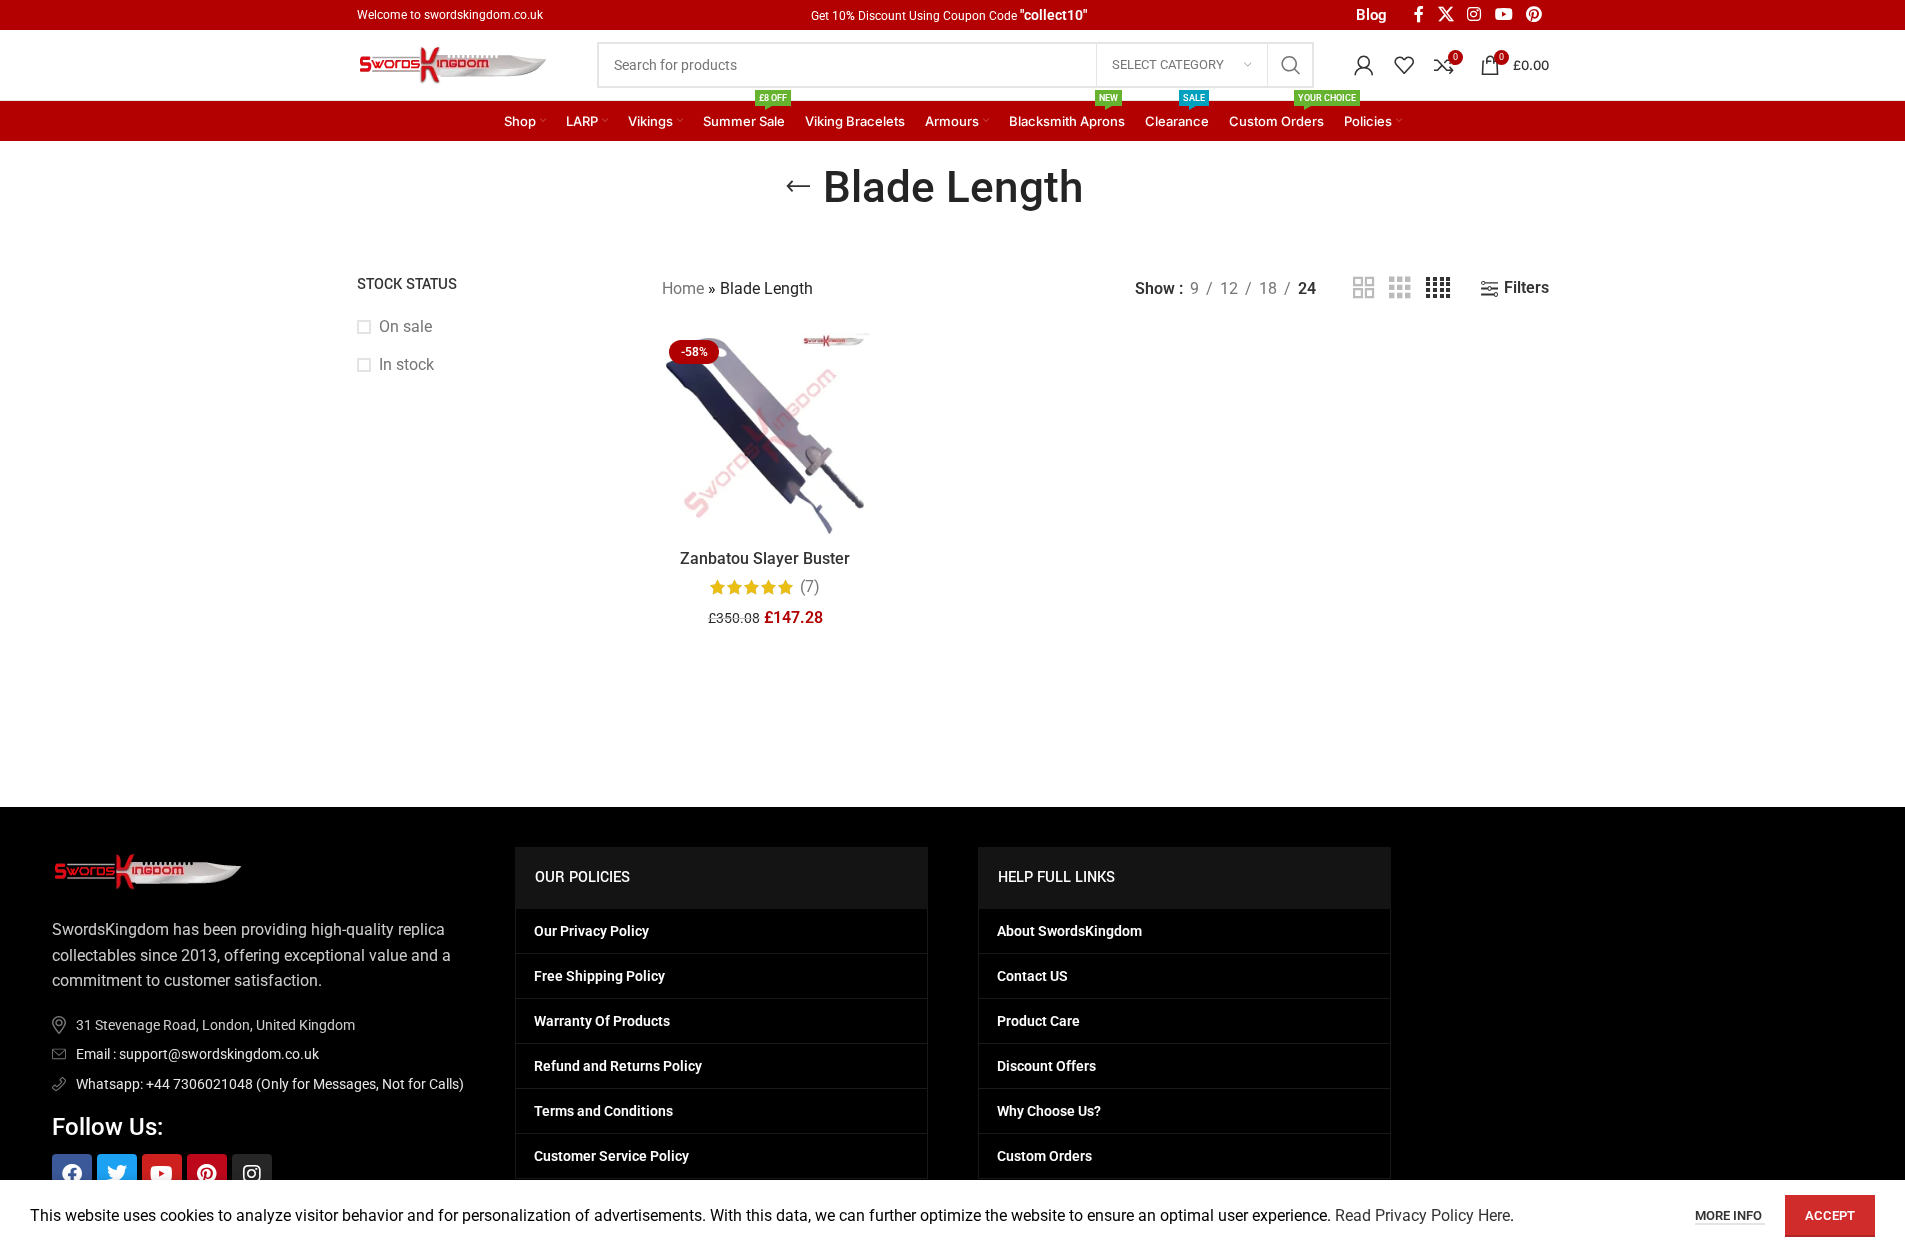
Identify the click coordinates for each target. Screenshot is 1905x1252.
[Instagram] (252, 1174)
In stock (406, 364)
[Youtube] (162, 1174)
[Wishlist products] (1404, 65)
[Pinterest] (207, 1174)
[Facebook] (72, 1174)
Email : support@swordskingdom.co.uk (197, 1054)
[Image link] (152, 870)
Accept (1830, 1215)
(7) (810, 587)
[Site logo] (457, 63)
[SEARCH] (1291, 65)
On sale (405, 326)
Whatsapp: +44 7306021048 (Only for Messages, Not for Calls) (270, 1084)
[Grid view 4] (1438, 288)
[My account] (1364, 65)
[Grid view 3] (1400, 288)
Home (683, 288)
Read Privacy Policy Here (1422, 1215)
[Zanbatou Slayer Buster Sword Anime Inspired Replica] (765, 436)
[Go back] (798, 187)
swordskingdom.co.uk (483, 15)
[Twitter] (117, 1174)
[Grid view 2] (1364, 288)
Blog (1371, 15)
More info (1730, 1215)
